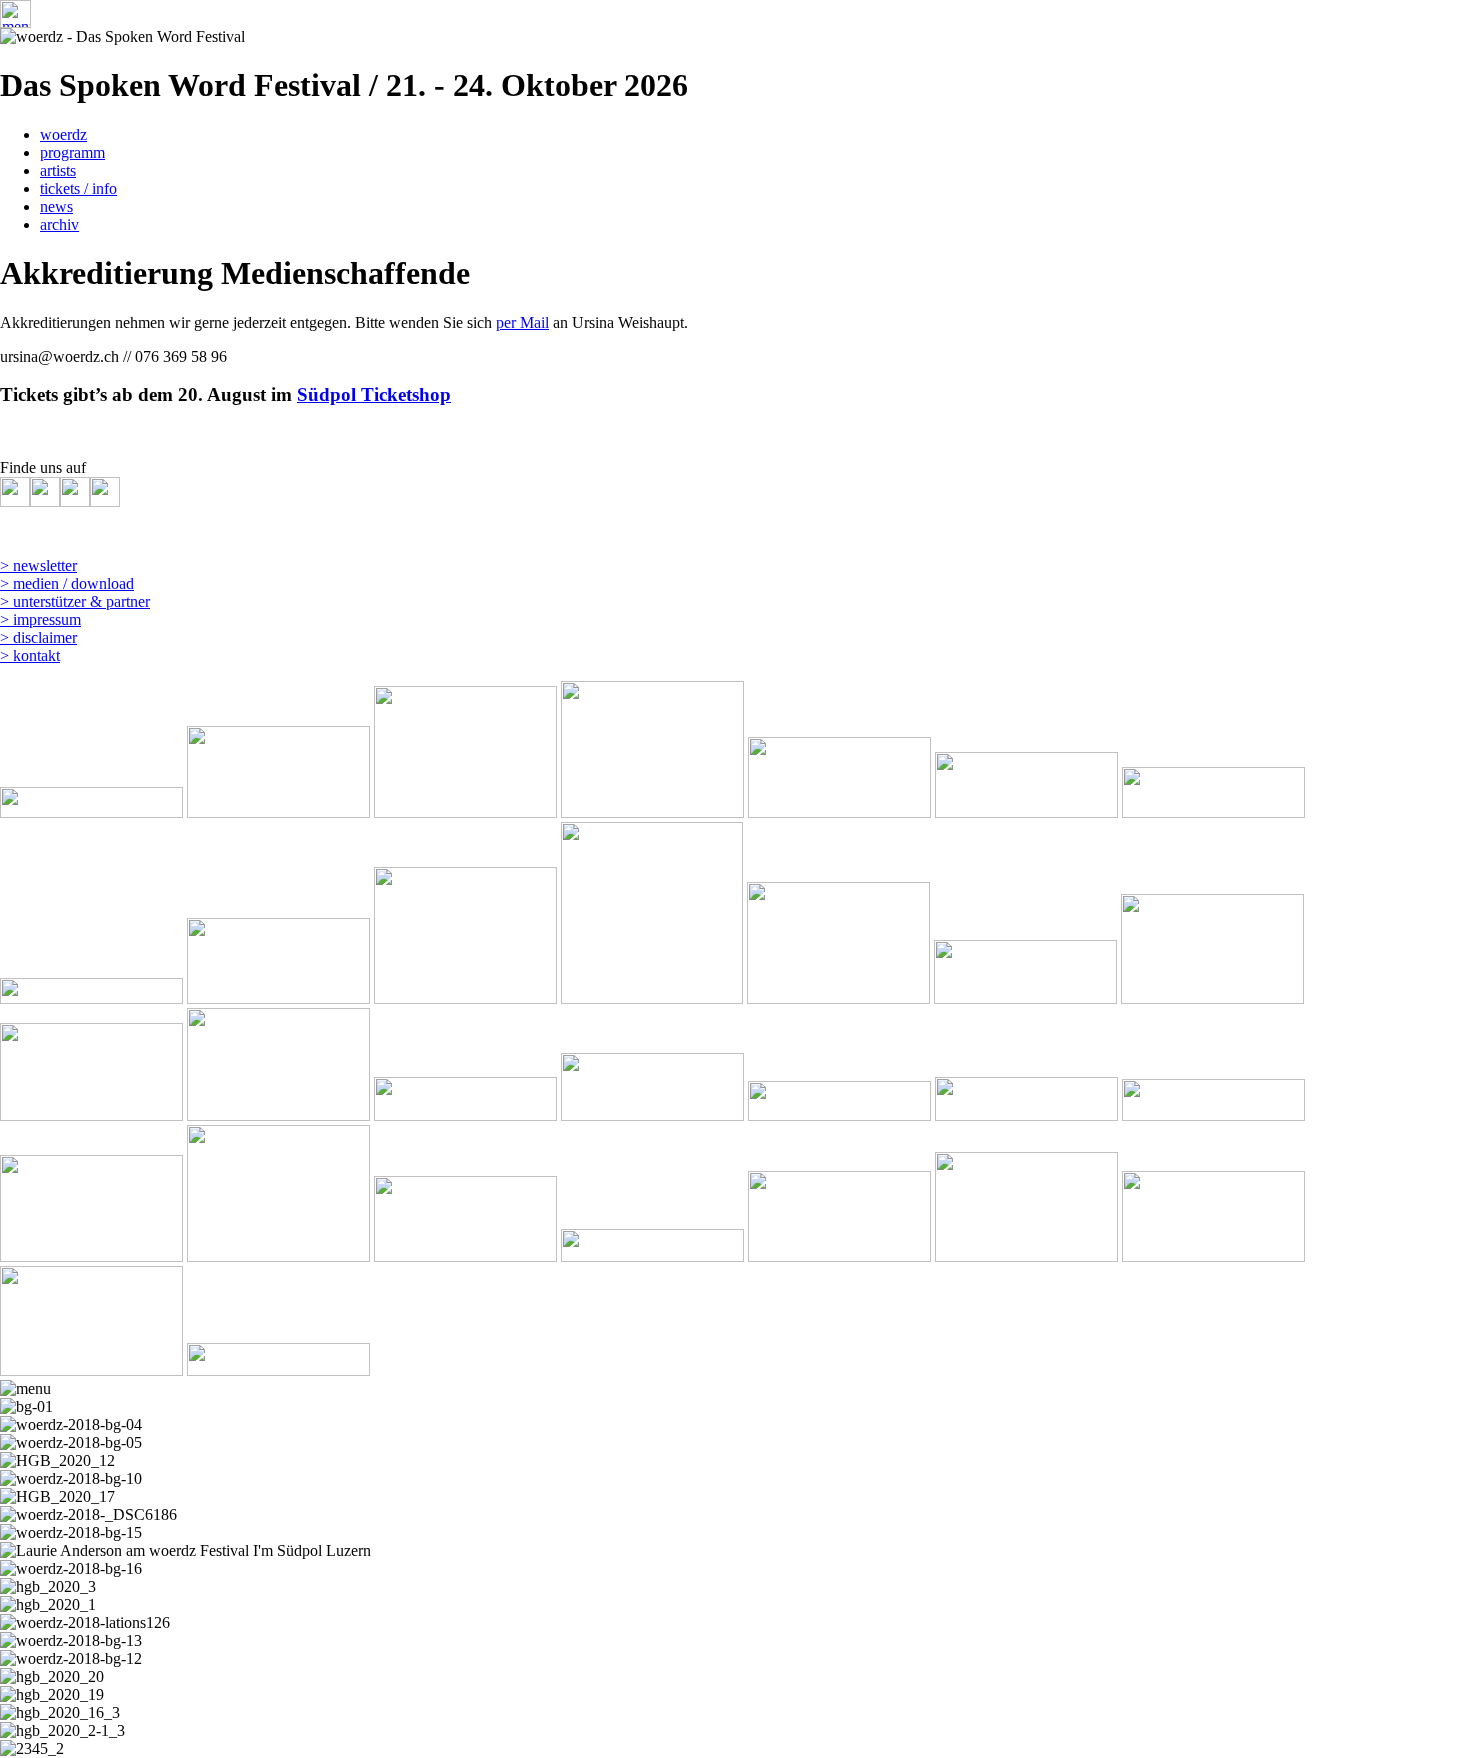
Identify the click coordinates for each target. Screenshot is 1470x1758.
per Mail (522, 322)
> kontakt (30, 655)
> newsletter (38, 565)
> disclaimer (38, 637)
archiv (59, 224)
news (56, 206)
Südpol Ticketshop (374, 394)
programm (72, 152)
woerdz (63, 134)
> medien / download (67, 583)
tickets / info (78, 188)
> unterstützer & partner (75, 601)
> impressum (40, 619)
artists (58, 170)
